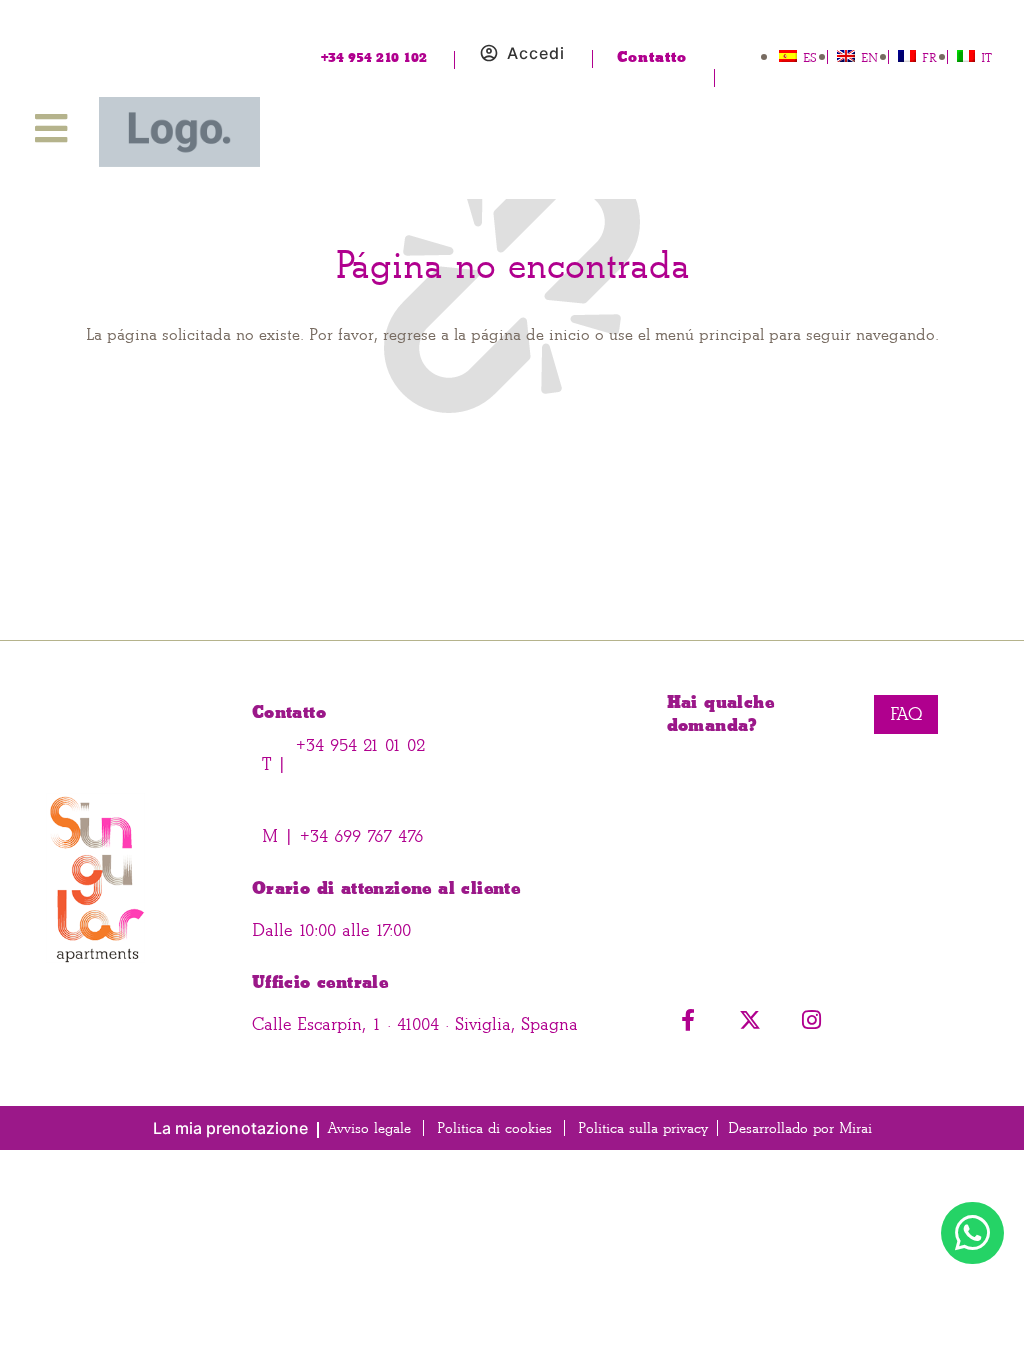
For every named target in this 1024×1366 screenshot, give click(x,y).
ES (810, 57)
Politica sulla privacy (643, 1128)
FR (929, 57)
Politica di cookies (494, 1128)
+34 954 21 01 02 (360, 745)
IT (986, 57)
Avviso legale (369, 1128)
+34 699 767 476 (358, 836)
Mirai (855, 1128)
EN (869, 57)
